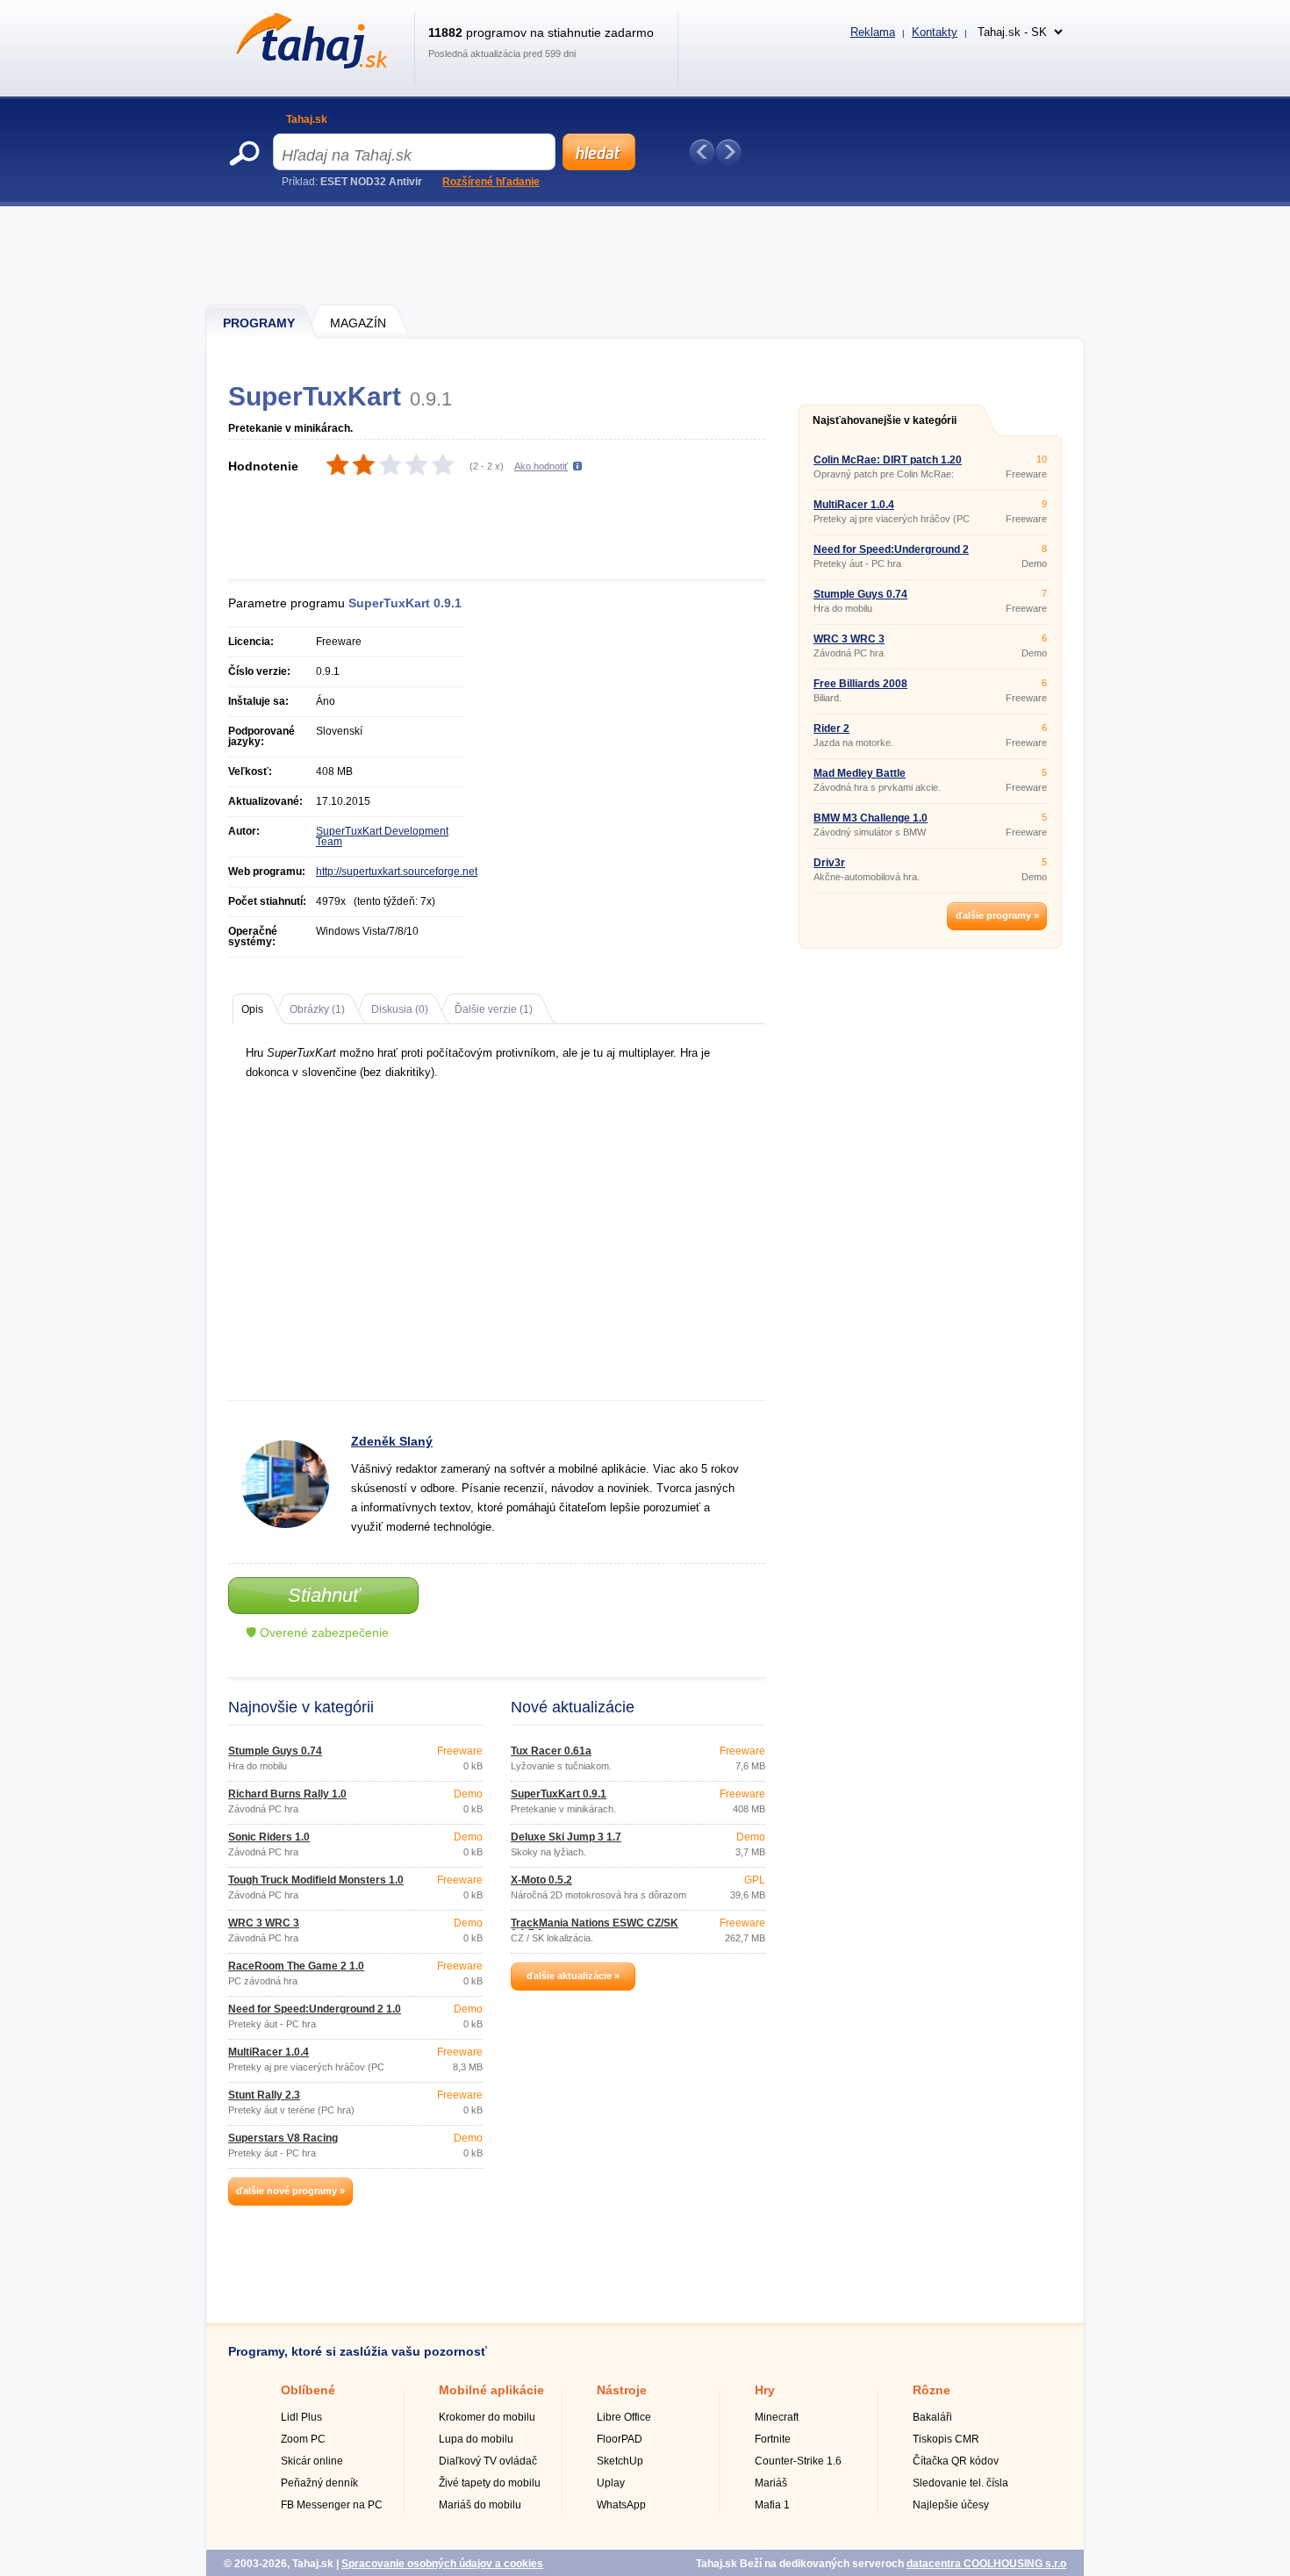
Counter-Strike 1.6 (798, 2461)
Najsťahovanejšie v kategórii (885, 420)
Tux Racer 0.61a (551, 1751)
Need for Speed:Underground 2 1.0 (315, 2009)
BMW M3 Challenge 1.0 (871, 818)
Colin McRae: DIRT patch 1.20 (888, 460)
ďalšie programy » (997, 915)
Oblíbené (308, 2390)
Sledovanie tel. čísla (960, 2483)
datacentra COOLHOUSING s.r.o (986, 2564)
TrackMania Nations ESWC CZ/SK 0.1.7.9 (595, 1928)
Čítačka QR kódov (956, 2461)
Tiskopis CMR (946, 2439)
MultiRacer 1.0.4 (269, 2052)
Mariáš (771, 2483)
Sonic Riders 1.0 (269, 1837)
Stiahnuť (324, 1595)
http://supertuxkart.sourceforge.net (397, 872)
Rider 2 (831, 728)
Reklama (873, 32)
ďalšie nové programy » (290, 2191)
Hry (765, 2390)
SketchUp (620, 2461)
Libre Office (624, 2417)
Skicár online (312, 2461)
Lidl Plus (301, 2417)
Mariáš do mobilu (480, 2505)
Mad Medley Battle (860, 773)
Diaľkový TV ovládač (488, 2461)
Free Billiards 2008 (860, 684)
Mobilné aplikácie (491, 2390)
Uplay (611, 2483)
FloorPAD (620, 2439)
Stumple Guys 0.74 (275, 1751)
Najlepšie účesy (951, 2505)
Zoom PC (303, 2439)
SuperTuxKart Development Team (382, 836)
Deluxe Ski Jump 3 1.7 (566, 1837)
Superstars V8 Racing (283, 2138)
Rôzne (932, 2390)
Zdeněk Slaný (392, 1441)
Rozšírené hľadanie (491, 182)
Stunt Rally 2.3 (264, 2095)
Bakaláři (932, 2417)
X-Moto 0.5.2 (541, 1880)
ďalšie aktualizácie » (573, 1976)
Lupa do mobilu (476, 2439)
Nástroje (622, 2390)
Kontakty (935, 32)
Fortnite (773, 2439)
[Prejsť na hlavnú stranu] (308, 65)
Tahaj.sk (307, 119)
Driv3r (829, 863)
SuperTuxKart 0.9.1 (559, 1794)
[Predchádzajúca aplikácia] (702, 152)
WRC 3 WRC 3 (264, 1923)
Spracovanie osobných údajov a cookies (442, 2564)
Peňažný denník (319, 2483)
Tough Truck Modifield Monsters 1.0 (316, 1880)
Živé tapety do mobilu (490, 2483)
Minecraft (777, 2417)
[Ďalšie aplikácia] (728, 152)
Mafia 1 (772, 2505)
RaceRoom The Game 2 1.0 (296, 1966)
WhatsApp (621, 2505)
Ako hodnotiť (541, 466)
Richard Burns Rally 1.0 (287, 1794)
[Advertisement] (646, 255)
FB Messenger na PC (332, 2505)
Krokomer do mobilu (487, 2417)
